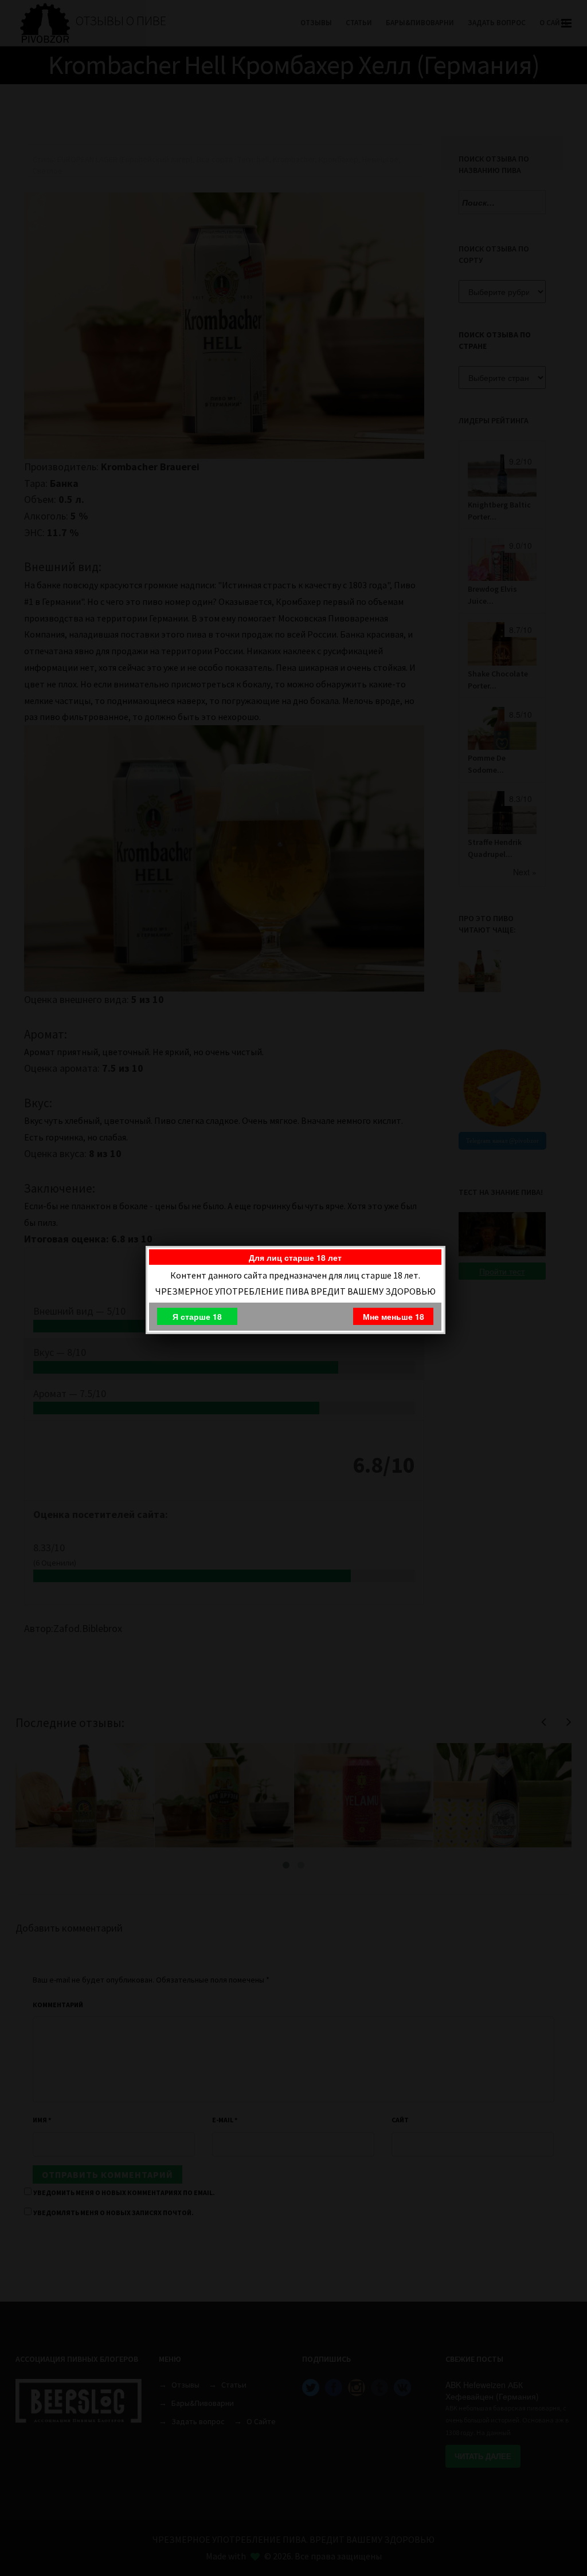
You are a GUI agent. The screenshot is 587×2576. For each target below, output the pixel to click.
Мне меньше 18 (394, 1316)
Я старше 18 (197, 1316)
